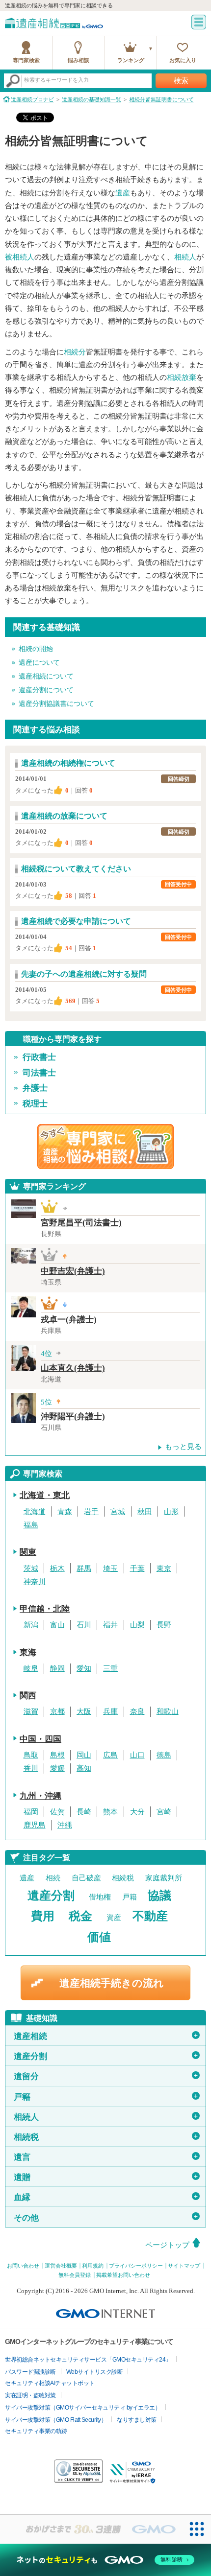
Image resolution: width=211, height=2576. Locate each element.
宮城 (118, 1512)
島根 (57, 1755)
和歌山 (168, 1711)
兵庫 (110, 1711)
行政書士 (39, 1057)
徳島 (164, 1755)
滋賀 (31, 1711)
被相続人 (20, 257)
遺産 (123, 193)
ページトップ (167, 2245)
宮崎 (164, 1812)
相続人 (185, 257)
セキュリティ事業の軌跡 (36, 2431)
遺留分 (106, 2076)
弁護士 (35, 1088)
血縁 (106, 2197)
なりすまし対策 (137, 2420)
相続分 (75, 352)
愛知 (84, 1668)
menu (199, 22)
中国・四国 (40, 1739)
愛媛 (57, 1768)
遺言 (106, 2157)
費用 (43, 1916)
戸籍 (130, 1897)
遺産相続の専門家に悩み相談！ (105, 1147)
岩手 (91, 1512)
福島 (31, 1525)
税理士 (35, 1104)
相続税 (123, 1878)
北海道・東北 (45, 1495)
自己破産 (86, 1878)
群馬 (84, 1569)
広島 (110, 1755)
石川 (84, 1625)
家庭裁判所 (164, 1878)
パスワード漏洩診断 (30, 2372)
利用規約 (93, 2266)
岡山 (84, 1755)
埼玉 (110, 1569)
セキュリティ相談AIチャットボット (50, 2383)
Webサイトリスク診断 (95, 2372)
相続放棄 (182, 377)
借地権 (100, 1897)
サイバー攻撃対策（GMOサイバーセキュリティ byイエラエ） (83, 2408)
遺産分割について (46, 690)
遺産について (39, 663)
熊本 (110, 1812)
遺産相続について (46, 676)
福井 (110, 1625)
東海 (28, 1652)
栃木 (57, 1569)
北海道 (35, 1512)
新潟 (31, 1625)
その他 (106, 2217)
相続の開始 (36, 649)
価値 (99, 1937)
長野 (164, 1625)
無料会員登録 (75, 2275)
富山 (57, 1625)
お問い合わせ (23, 2266)
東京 (164, 1569)
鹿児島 (35, 1825)
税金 (80, 1916)
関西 (28, 1696)
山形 (171, 1512)
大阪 (84, 1711)
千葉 (137, 1569)
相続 (53, 1878)
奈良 (137, 1711)
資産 (114, 1918)
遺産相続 (106, 2036)
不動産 (150, 1916)
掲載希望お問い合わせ (123, 2275)
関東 (28, 1552)
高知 (84, 1768)
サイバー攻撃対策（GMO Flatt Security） (56, 2420)
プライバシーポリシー (136, 2266)
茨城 (31, 1569)
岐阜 (31, 1668)
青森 (65, 1512)
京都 (57, 1711)
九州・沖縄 (40, 1796)
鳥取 (31, 1755)
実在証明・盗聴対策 (30, 2395)
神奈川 (35, 1582)
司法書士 (39, 1073)
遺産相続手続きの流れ (112, 1983)
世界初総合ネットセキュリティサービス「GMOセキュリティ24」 (88, 2360)
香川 (31, 1768)
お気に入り (183, 60)
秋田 (145, 1512)
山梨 (137, 1625)
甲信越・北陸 (45, 1609)
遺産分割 (51, 1896)
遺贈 (106, 2177)
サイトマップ (184, 2266)
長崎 (84, 1812)
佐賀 (57, 1812)
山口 (137, 1755)
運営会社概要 (61, 2266)
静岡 (57, 1668)
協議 (159, 1896)
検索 (181, 81)
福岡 (31, 1812)
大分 (137, 1812)
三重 (110, 1668)
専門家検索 (26, 60)
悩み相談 (79, 60)
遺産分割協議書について (56, 704)
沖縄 (65, 1825)
